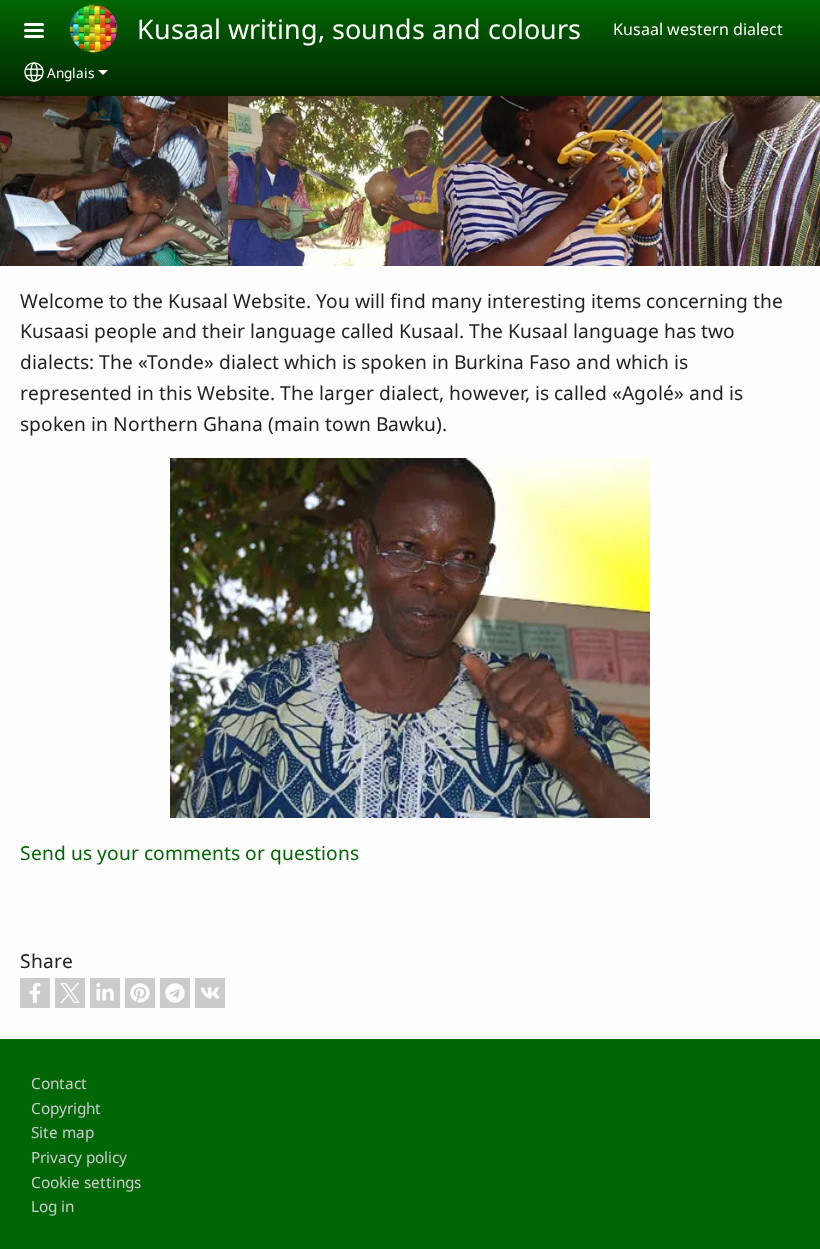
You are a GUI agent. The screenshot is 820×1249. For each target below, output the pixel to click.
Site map (62, 1132)
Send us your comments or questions (189, 852)
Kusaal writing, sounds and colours (359, 28)
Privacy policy (79, 1157)
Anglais (71, 72)
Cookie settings (86, 1182)
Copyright (66, 1108)
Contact (59, 1083)
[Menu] (46, 32)
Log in (52, 1206)
